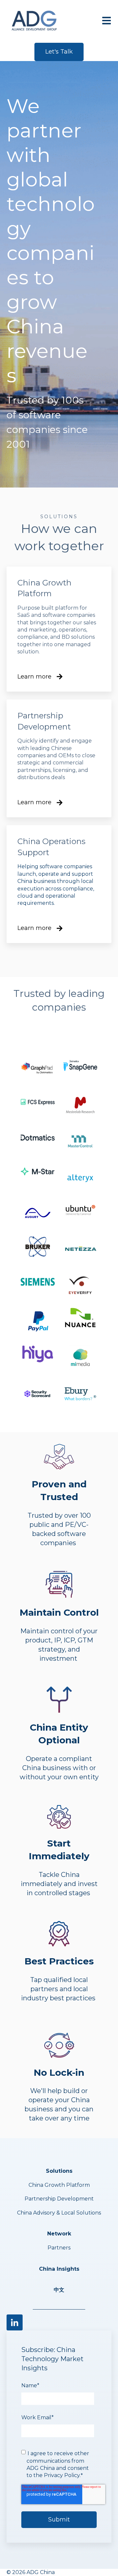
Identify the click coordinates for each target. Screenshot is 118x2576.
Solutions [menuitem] (59, 2171)
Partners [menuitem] (59, 2248)
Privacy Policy (62, 2475)
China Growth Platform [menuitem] (59, 2185)
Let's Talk (59, 52)
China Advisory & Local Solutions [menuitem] (59, 2213)
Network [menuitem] (59, 2234)
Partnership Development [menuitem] (59, 2199)
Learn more (34, 677)
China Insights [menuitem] (59, 2269)
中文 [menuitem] (59, 2290)
